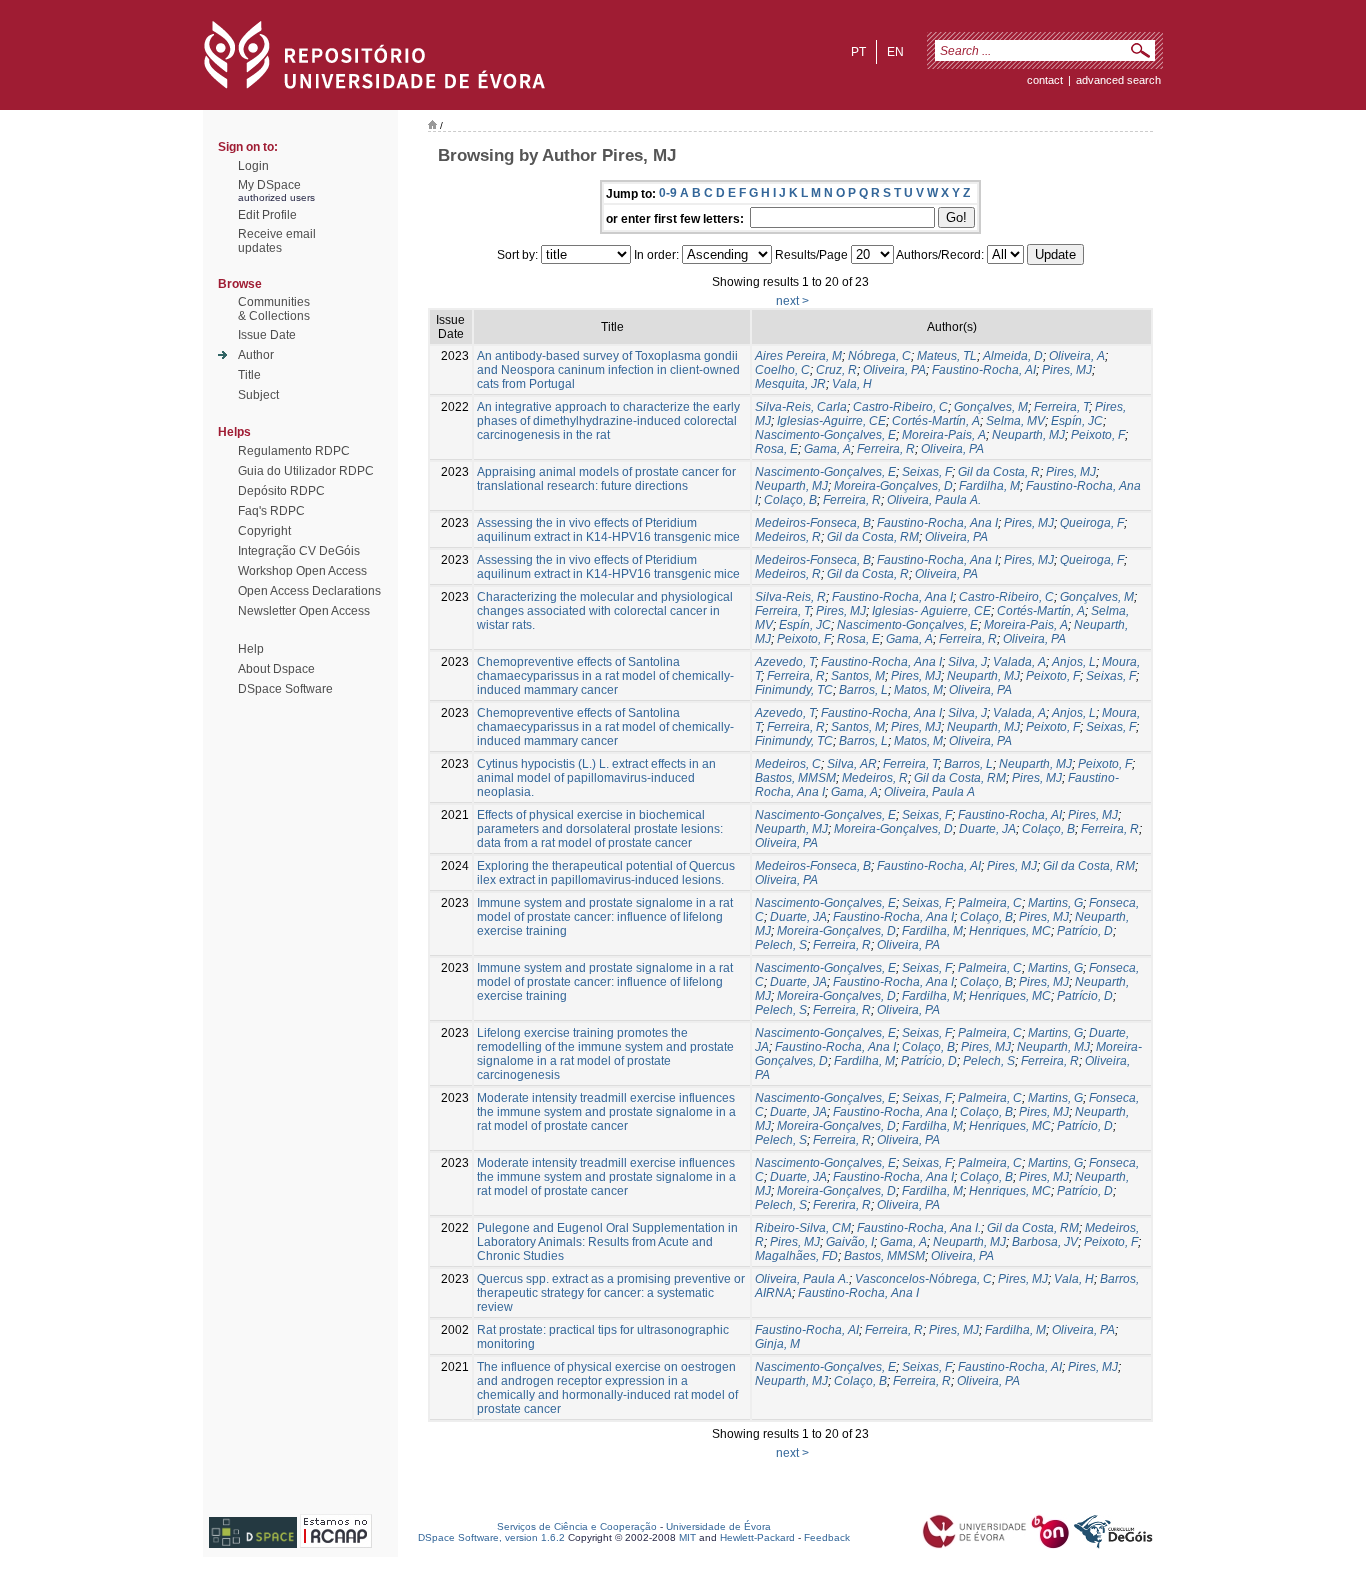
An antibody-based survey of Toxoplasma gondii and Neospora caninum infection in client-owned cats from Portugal (608, 370)
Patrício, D (1085, 931)
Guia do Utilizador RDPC (306, 471)
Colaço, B (790, 500)
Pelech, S (781, 945)
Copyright (264, 531)
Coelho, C (782, 370)
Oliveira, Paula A (929, 792)
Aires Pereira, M (798, 356)
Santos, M (858, 676)
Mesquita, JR (790, 384)
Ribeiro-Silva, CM (803, 1228)
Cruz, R (836, 370)
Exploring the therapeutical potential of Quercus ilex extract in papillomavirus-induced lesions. (606, 873)
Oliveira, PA (894, 370)
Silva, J (967, 662)
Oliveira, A (1077, 356)
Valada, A (1019, 662)
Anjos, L (1074, 662)
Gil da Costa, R (999, 472)
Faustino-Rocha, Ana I (937, 523)
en (895, 52)
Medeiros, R (788, 537)
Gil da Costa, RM (873, 537)
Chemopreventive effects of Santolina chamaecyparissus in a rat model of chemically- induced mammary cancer (605, 676)
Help (251, 649)
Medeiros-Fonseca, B (813, 523)
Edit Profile (267, 215)
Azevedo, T (785, 662)
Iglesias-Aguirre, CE (831, 421)
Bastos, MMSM (795, 778)
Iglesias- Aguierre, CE (931, 611)
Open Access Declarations (309, 591)
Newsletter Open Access (304, 611)
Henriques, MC (1010, 931)
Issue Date (267, 335)
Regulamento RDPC (294, 451)
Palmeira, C (990, 903)
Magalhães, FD (796, 1256)
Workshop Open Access (302, 571)
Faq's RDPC (271, 511)
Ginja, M (777, 1344)
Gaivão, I (850, 1242)
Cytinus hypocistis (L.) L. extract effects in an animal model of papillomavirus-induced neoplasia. (596, 778)
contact (1045, 80)
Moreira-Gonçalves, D (893, 486)
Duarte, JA (987, 829)
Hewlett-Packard (757, 1537)
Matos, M (918, 690)
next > (792, 301)
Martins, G (1055, 903)
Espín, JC (1077, 421)
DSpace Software (285, 689)
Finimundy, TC (794, 690)
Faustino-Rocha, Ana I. (919, 1228)
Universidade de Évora (718, 1526)
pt (858, 52)
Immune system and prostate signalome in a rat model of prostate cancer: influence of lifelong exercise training (605, 917)
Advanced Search (1118, 80)
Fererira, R (842, 1205)
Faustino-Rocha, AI (984, 370)
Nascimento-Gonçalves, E (825, 435)
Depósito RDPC (281, 491)
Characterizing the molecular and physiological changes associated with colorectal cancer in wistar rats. (605, 611)
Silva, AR (852, 764)
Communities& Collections (274, 309)
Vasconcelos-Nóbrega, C (923, 1279)
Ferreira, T (1061, 407)
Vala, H (852, 384)
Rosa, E (776, 449)
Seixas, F (927, 472)
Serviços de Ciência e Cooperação (577, 1526)
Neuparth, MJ (1028, 435)
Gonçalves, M (991, 407)
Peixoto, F (1098, 435)
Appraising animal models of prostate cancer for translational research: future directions (606, 479)
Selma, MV (1015, 421)
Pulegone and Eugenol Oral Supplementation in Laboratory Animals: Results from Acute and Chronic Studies (607, 1242)
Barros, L (863, 690)
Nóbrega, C (879, 356)
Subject (258, 395)
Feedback (827, 1537)
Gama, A (827, 449)
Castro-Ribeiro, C (900, 407)
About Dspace (276, 669)
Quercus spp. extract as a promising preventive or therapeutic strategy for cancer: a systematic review (611, 1293)
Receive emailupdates (277, 241)
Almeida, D (1013, 356)
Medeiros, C (788, 764)
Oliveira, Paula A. (934, 500)
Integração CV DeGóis (299, 551)
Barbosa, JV (1045, 1242)
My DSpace (269, 185)
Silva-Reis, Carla (801, 407)
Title (249, 375)
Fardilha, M (989, 486)
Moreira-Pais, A (944, 435)
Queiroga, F (1092, 523)
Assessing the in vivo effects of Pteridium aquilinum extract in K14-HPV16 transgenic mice (608, 530)
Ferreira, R (886, 449)
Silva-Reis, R (790, 597)
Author (256, 355)
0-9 (668, 193)
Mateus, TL (947, 356)
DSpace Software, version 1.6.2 (491, 1537)
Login (253, 166)
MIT (687, 1537)
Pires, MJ (1067, 370)
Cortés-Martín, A (936, 421)
